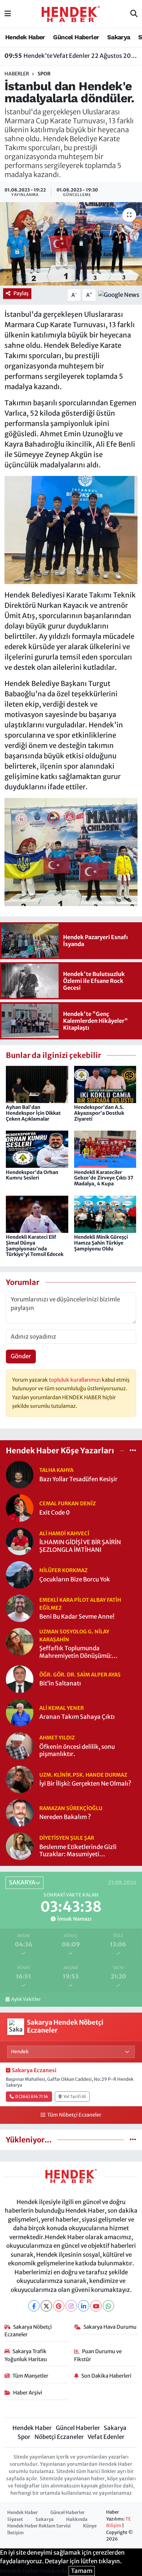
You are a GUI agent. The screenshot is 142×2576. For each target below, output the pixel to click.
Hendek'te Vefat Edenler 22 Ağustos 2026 (71, 56)
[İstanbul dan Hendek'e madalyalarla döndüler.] (71, 244)
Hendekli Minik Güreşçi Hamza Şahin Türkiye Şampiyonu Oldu (101, 1243)
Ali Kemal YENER (62, 1708)
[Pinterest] (59, 2306)
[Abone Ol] (119, 295)
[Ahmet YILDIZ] (20, 1745)
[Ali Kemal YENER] (20, 1712)
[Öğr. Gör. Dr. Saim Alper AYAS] (20, 1679)
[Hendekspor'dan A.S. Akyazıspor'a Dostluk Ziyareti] (105, 1084)
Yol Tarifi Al (75, 2096)
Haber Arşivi (28, 2393)
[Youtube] (96, 2306)
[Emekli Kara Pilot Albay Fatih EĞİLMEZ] (20, 1608)
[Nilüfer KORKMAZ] (20, 1575)
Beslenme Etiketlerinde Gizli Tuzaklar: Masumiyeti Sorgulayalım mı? (78, 1851)
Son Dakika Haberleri (106, 2376)
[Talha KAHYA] (20, 1474)
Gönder (21, 1356)
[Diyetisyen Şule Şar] (20, 1846)
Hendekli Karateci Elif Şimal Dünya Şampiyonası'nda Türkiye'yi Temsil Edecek (35, 1246)
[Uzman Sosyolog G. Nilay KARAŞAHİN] (20, 1641)
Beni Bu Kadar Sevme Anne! (77, 1617)
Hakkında (77, 2519)
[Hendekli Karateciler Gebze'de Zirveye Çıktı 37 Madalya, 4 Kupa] (105, 1149)
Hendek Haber (25, 37)
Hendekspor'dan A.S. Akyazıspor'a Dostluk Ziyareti (99, 1113)
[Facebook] (34, 2306)
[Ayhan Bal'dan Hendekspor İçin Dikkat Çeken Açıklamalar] (37, 1084)
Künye (90, 2526)
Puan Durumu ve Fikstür (98, 2355)
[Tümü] (133, 1450)
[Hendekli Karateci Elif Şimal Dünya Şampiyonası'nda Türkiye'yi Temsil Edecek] (37, 1214)
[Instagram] (71, 2306)
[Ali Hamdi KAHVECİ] (20, 1541)
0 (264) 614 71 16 (32, 2096)
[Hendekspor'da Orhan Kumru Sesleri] (37, 1149)
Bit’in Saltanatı (60, 1684)
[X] (46, 2306)
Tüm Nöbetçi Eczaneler (74, 2115)
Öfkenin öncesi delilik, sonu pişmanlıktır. (77, 1751)
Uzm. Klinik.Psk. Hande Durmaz (83, 1775)
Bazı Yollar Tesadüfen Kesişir (78, 1479)
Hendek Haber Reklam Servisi (39, 2526)
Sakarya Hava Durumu (110, 2327)
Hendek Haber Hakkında (34, 2571)
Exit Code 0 (55, 1513)
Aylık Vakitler (26, 1999)
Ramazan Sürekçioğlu (71, 1808)
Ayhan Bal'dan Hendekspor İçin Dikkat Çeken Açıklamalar (33, 1113)
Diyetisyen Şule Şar (67, 1838)
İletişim (16, 2533)
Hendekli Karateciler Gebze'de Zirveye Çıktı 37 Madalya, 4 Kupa (104, 1178)
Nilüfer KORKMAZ (63, 1570)
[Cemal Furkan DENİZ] (20, 1508)
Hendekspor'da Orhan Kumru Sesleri (32, 1175)
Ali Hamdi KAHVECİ (64, 1533)
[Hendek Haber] (71, 13)
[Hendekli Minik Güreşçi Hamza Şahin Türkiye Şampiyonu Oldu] (105, 1214)
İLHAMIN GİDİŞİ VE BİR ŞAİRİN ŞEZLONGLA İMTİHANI (80, 1546)
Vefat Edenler (106, 2437)
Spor (44, 74)
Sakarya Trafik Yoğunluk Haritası (26, 2355)
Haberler (17, 74)
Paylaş (21, 293)
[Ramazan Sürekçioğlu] (20, 1812)
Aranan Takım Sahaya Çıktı (77, 1717)
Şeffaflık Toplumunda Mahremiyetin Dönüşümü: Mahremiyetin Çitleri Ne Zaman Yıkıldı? (83, 1652)
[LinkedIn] (84, 2306)
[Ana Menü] (8, 14)
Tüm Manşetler (30, 2376)
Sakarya (119, 37)
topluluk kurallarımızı (75, 1380)
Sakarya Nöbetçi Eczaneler (28, 2331)
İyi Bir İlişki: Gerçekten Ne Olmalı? (85, 1784)
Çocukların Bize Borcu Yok (75, 1580)
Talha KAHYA (56, 1470)
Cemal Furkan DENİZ (68, 1503)
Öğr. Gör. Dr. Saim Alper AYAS (80, 1675)
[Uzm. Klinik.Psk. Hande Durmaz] (20, 1779)
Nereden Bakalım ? (65, 1817)
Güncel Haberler (76, 37)
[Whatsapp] (108, 2306)
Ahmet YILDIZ (57, 1738)
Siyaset (15, 2519)
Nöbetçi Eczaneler (59, 2437)
